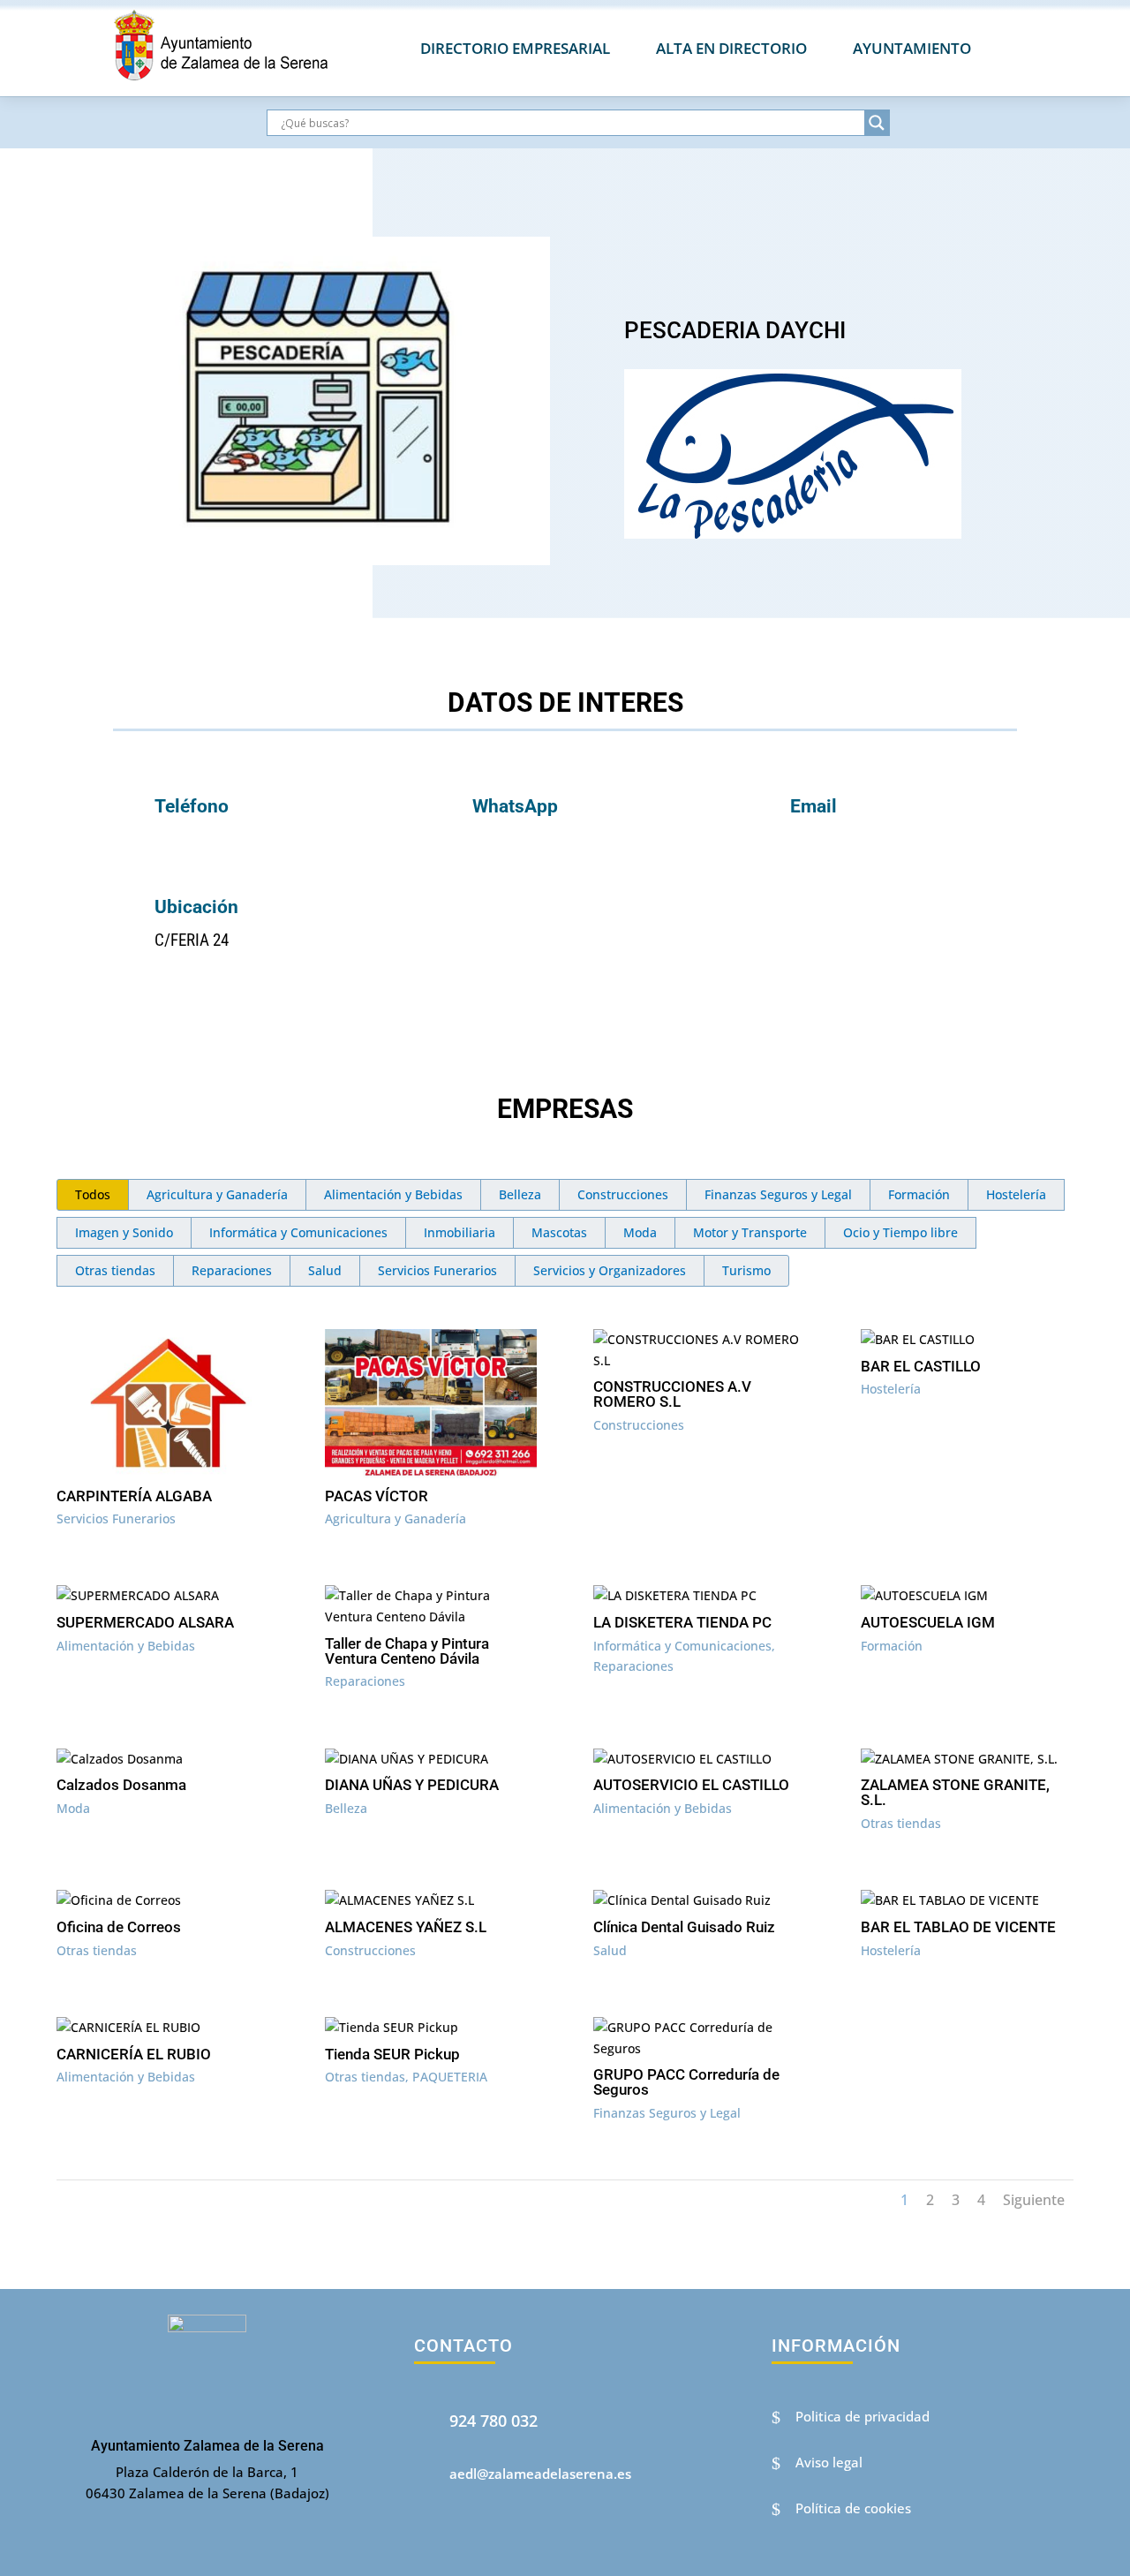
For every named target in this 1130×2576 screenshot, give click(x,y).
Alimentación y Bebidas (393, 1194)
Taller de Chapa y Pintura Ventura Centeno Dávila (407, 1651)
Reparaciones (232, 1270)
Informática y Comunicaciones (298, 1232)
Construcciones (623, 1194)
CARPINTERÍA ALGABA (134, 1496)
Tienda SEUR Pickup (392, 2054)
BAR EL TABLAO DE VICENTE (958, 1927)
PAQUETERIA (450, 2077)
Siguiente (1034, 2200)
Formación (919, 1194)
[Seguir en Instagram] (483, 2541)
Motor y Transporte (750, 1232)
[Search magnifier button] (877, 123)
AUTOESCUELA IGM (928, 1622)
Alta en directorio (731, 48)
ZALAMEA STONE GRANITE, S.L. (955, 1792)
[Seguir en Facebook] (434, 2541)
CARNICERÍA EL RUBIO (134, 2054)
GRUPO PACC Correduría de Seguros (686, 2082)
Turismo (746, 1270)
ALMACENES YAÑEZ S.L (406, 1927)
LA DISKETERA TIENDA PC (682, 1622)
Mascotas (559, 1232)
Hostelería (1016, 1194)
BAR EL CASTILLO (921, 1366)
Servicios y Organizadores (610, 1270)
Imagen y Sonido (124, 1232)
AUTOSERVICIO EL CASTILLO (691, 1785)
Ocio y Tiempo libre (900, 1232)
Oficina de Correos (119, 1927)
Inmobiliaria (460, 1232)
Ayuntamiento (912, 48)
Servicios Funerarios (437, 1270)
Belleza (520, 1194)
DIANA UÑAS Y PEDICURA (412, 1785)
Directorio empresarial (515, 48)
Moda (640, 1232)
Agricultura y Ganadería (217, 1194)
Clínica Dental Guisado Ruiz (684, 1927)
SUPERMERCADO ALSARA (145, 1622)
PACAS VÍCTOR (377, 1496)
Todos (93, 1194)
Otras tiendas (115, 1270)
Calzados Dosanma (121, 1785)
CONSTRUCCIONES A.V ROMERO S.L (672, 1394)
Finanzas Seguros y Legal (778, 1194)
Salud (325, 1270)
